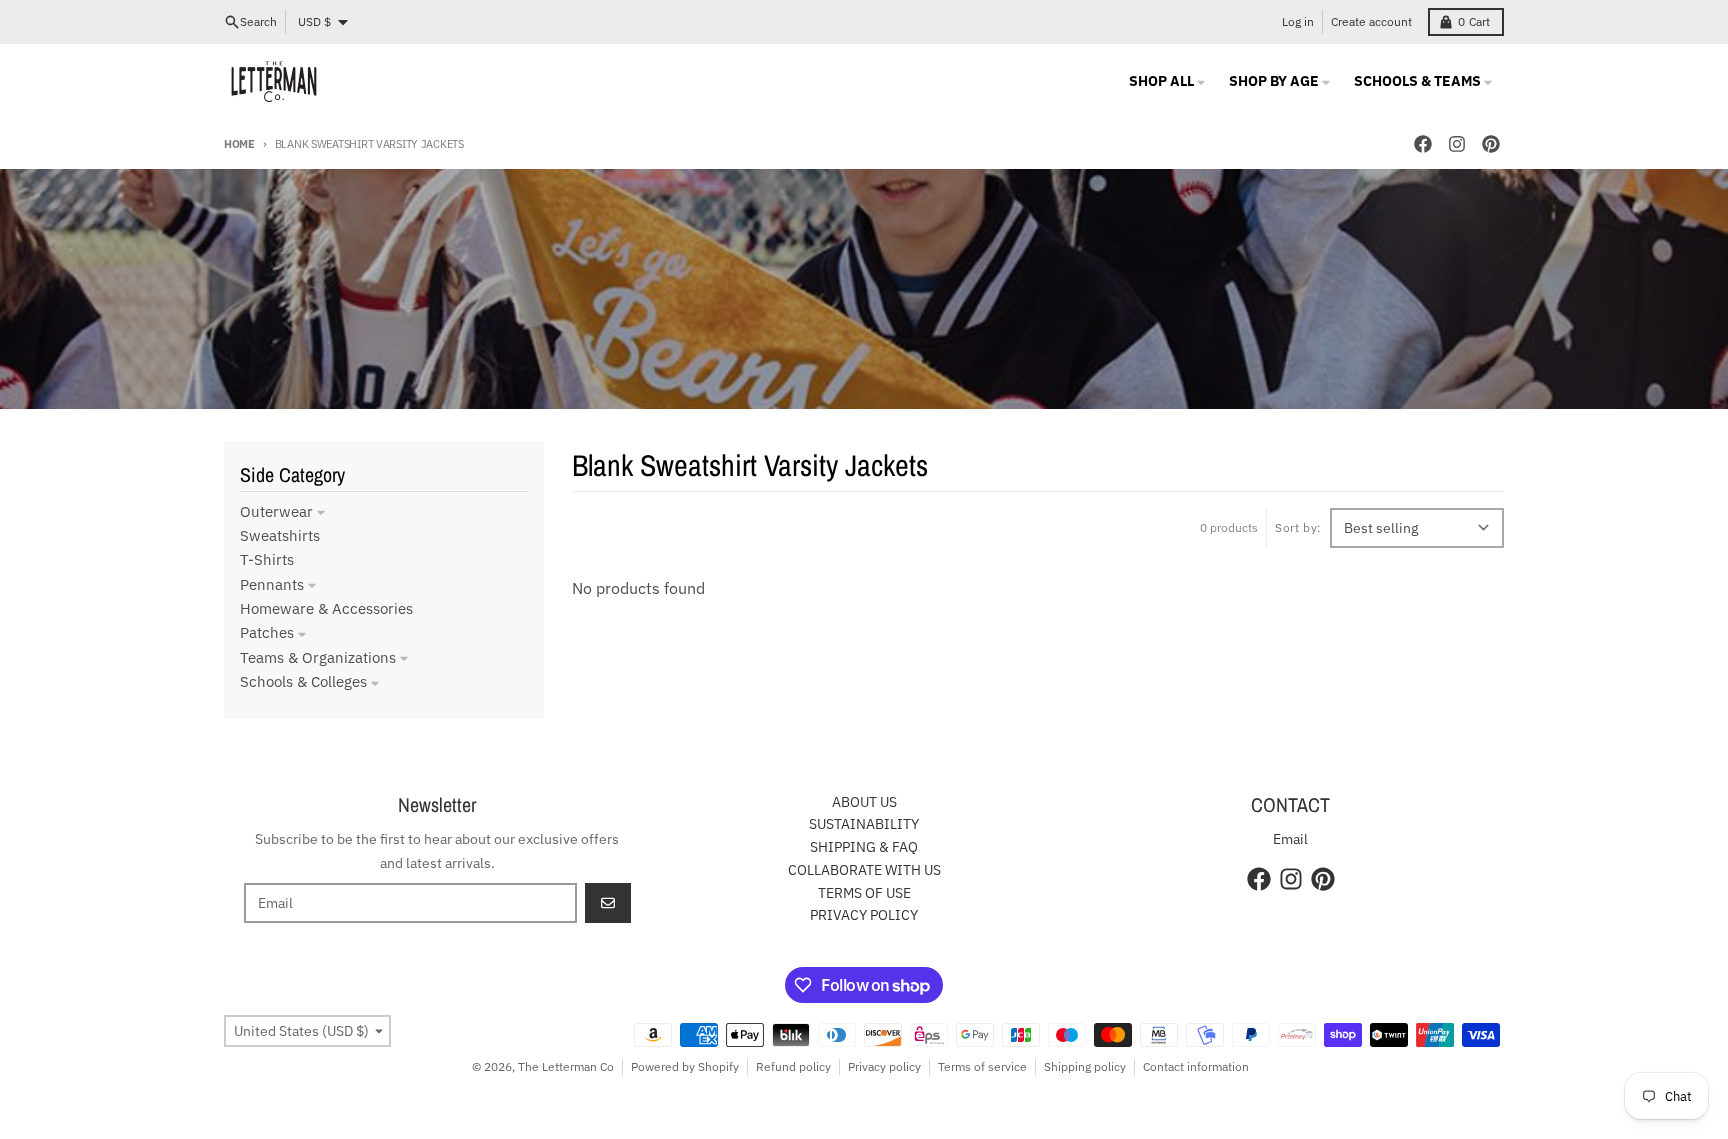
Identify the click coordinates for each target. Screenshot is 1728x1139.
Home (239, 144)
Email (1290, 839)
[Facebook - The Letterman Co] (1423, 144)
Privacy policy (884, 1066)
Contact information (1196, 1066)
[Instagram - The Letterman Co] (1457, 144)
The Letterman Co (566, 1066)
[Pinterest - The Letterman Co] (1491, 144)
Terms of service (982, 1066)
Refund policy (793, 1066)
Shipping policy (1085, 1066)
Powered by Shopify (685, 1066)
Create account (1371, 21)
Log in (1298, 21)
